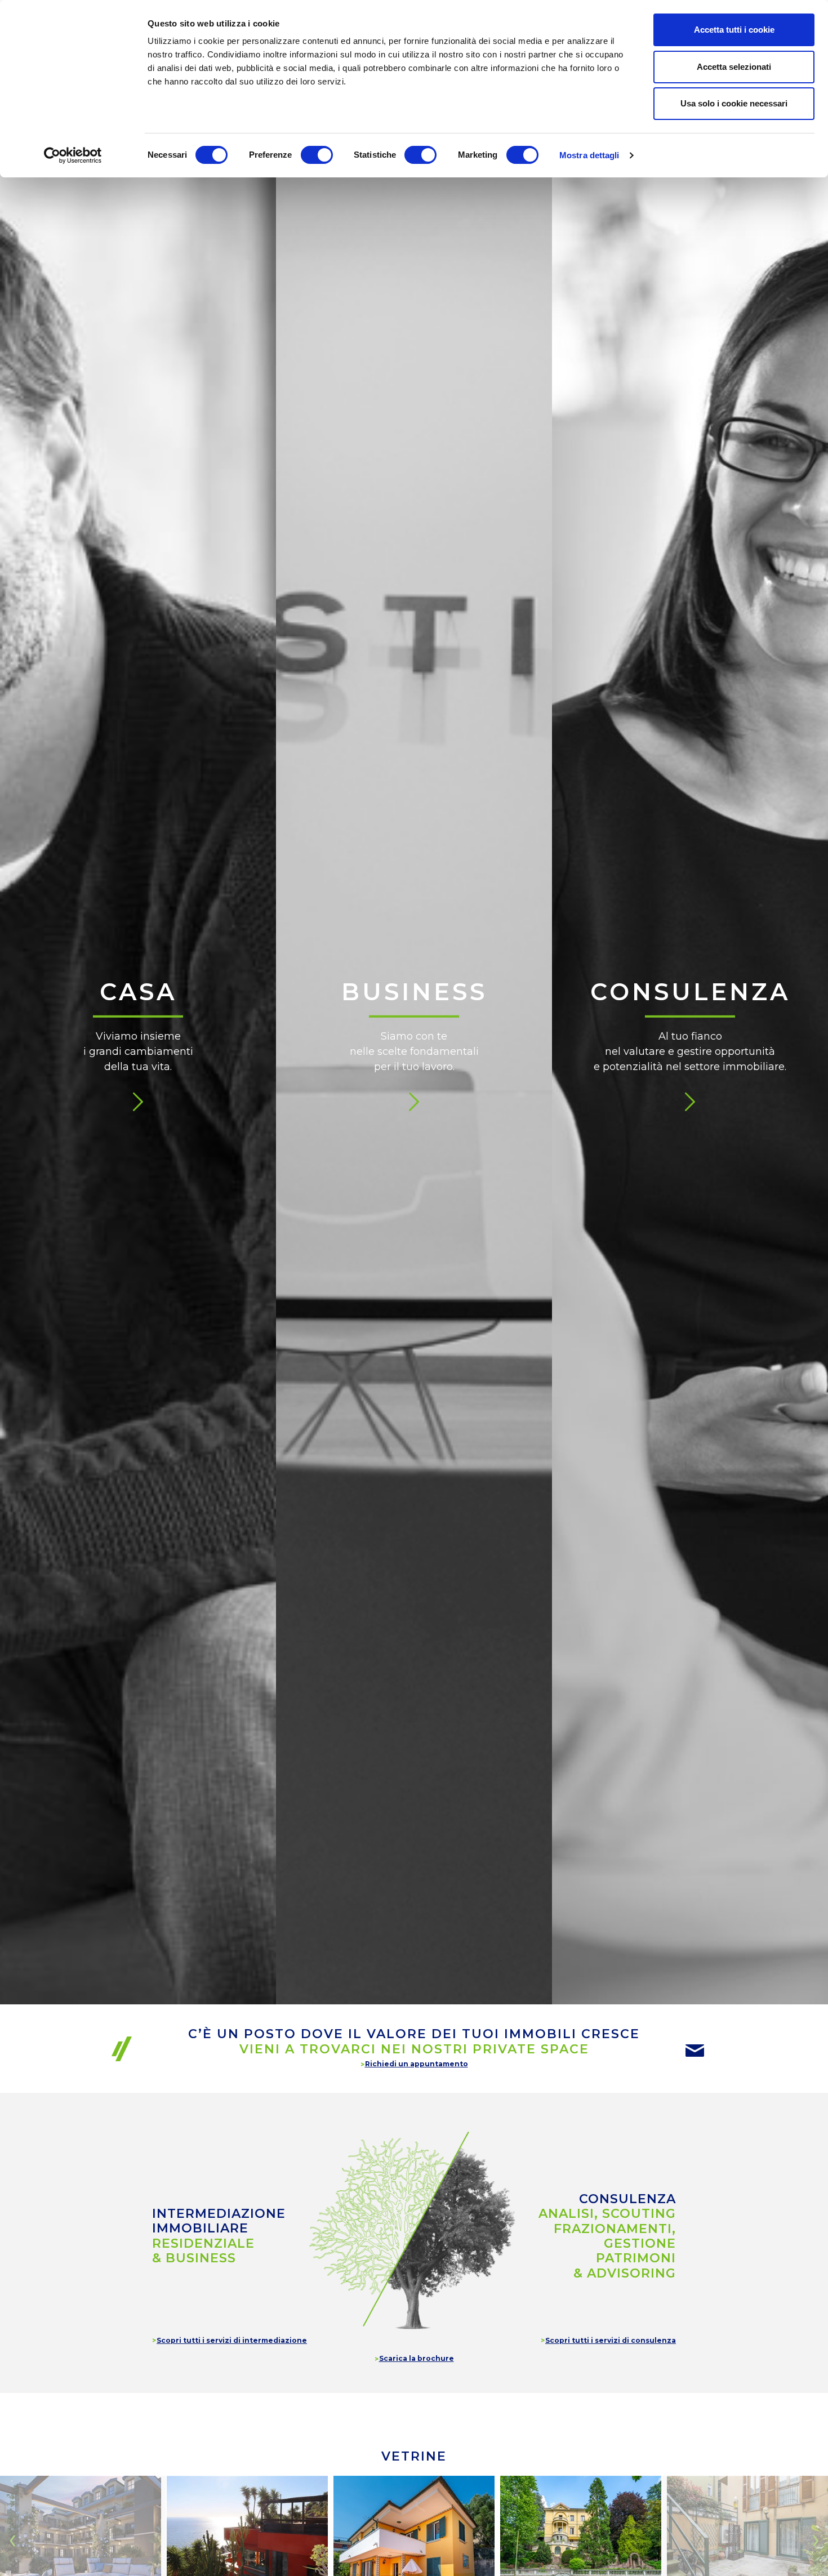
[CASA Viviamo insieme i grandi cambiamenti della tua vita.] (138, 267)
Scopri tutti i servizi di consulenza (611, 2340)
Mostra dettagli (589, 155)
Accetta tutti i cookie (734, 30)
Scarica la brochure (417, 2358)
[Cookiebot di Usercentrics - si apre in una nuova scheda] (73, 155)
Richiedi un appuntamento (417, 2064)
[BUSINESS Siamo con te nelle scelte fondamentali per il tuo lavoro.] (414, 267)
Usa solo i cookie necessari (734, 103)
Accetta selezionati (734, 67)
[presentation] (12, 2539)
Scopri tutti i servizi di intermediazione (232, 2340)
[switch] (317, 155)
